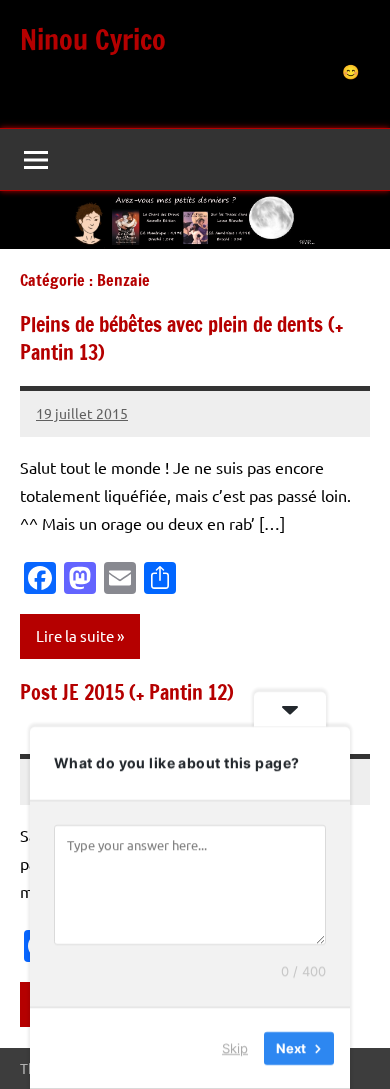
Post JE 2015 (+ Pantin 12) (127, 692)
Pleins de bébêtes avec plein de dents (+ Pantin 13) (181, 338)
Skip (235, 1048)
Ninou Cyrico (93, 39)
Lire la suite (75, 635)
